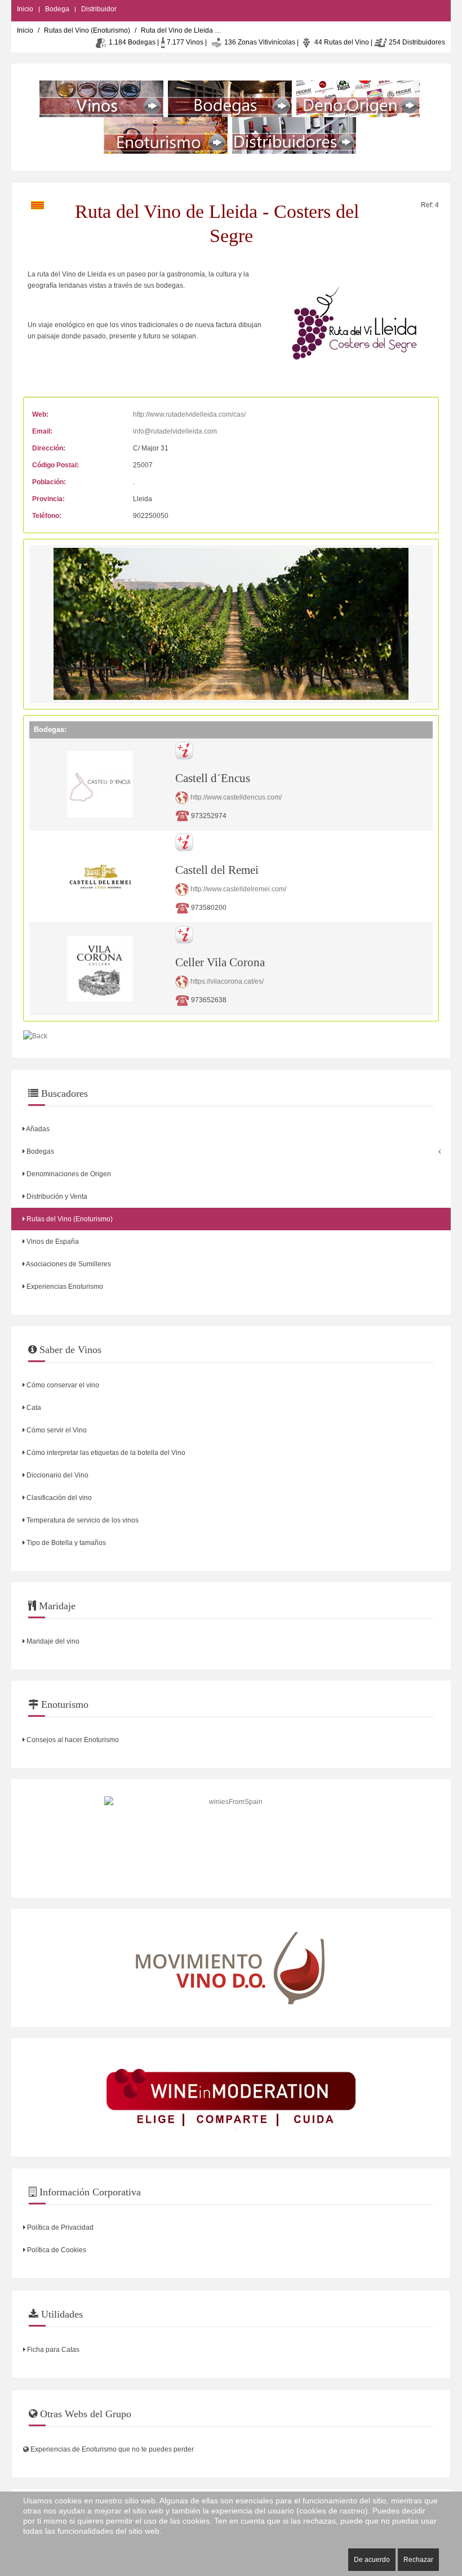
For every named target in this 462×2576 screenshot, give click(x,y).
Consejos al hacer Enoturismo (72, 1740)
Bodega (57, 9)
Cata (33, 1408)
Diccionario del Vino (57, 1475)
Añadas (37, 1129)
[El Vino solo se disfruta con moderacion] (231, 2097)
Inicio (25, 9)
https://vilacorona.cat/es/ (227, 981)
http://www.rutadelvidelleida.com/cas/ (189, 414)
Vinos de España (52, 1242)
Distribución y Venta (56, 1197)
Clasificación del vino (58, 1498)
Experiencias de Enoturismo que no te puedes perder (111, 2449)
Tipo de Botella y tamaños (65, 1543)
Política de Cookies (56, 2250)
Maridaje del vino (52, 1641)
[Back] (35, 1036)
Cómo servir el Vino (56, 1430)
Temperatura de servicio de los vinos (82, 1520)
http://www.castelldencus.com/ (236, 797)
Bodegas (39, 1151)
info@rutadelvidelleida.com (175, 431)
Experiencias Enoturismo (64, 1287)
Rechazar (418, 2560)
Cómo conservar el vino (62, 1385)
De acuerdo (372, 2560)
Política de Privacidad (59, 2227)
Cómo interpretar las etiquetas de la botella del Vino (105, 1453)
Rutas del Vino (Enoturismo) (87, 30)
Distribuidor (99, 9)
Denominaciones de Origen (68, 1174)
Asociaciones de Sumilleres (68, 1264)
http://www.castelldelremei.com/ (238, 890)
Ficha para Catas (52, 2350)
